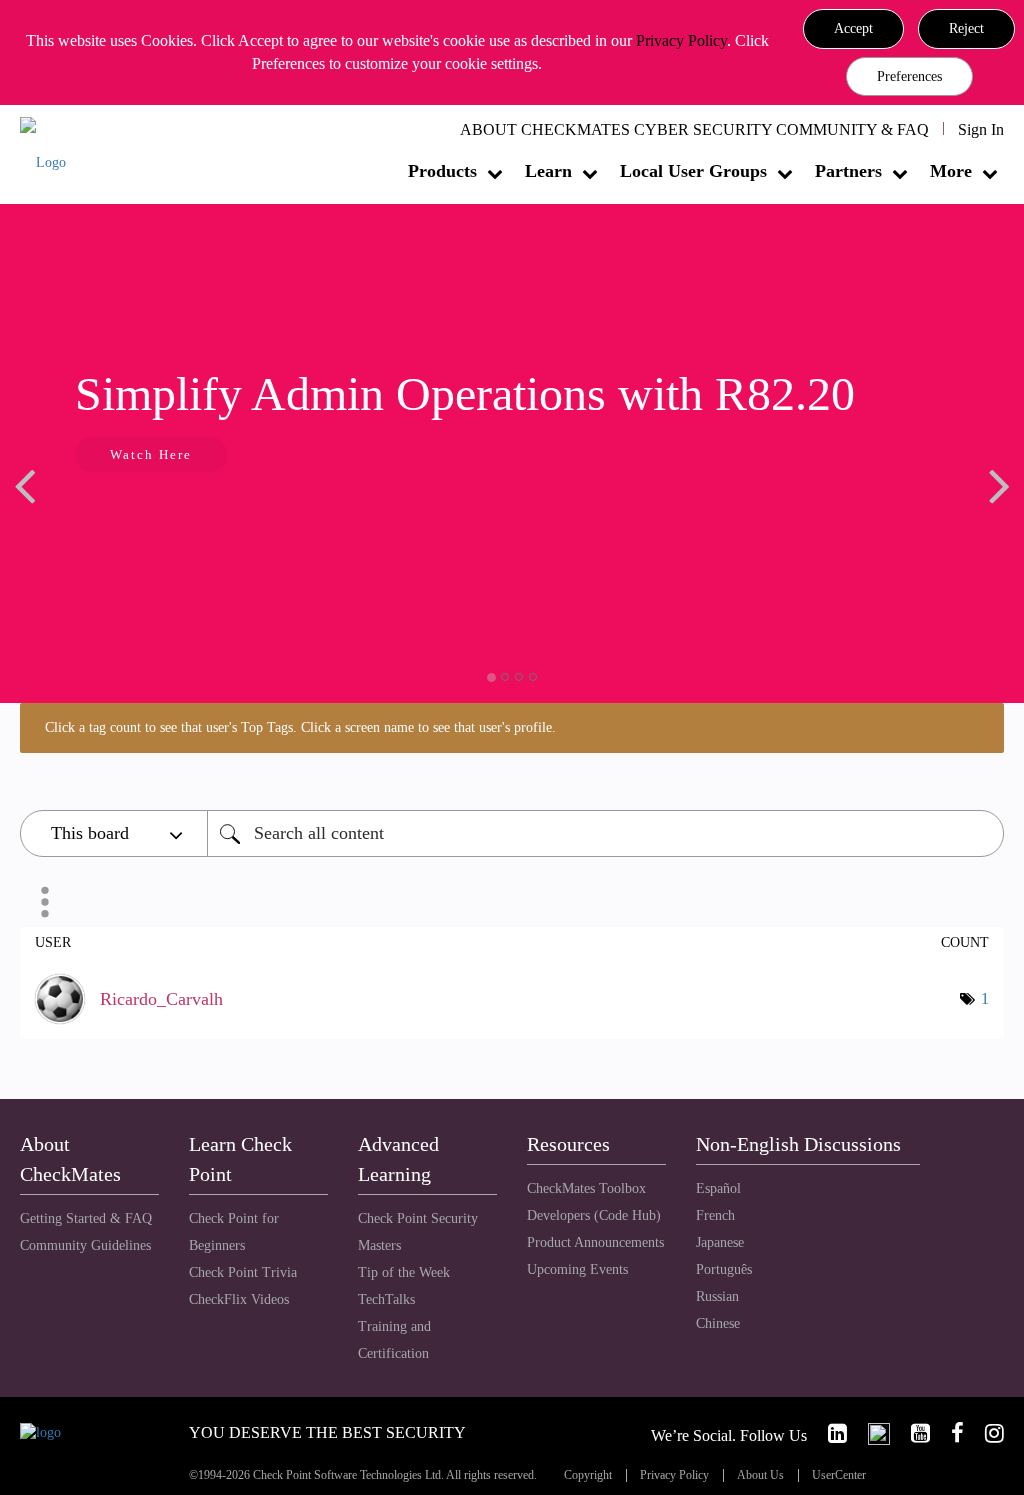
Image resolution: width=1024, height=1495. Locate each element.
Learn (548, 171)
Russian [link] (717, 1296)
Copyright (588, 1475)
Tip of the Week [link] (404, 1272)
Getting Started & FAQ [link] (86, 1218)
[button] (853, 29)
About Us (760, 1475)
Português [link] (724, 1269)
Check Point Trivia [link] (243, 1272)
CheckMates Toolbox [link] (586, 1188)
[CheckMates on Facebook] (949, 1433)
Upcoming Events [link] (577, 1269)
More (951, 171)
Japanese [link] (720, 1242)
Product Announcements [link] (595, 1242)
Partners (848, 171)
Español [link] (718, 1188)
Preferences (909, 76)
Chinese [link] (718, 1323)
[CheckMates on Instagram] (986, 1433)
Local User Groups (693, 171)
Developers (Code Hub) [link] (594, 1215)
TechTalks (386, 1299)
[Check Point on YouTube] (912, 1433)
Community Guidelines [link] (85, 1245)
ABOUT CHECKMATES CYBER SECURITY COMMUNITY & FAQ (694, 129)
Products (442, 171)
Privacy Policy (681, 40)
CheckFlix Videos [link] (239, 1299)
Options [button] (45, 902)
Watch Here (151, 454)
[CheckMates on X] (870, 1433)
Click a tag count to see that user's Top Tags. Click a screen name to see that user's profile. (300, 727)
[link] (829, 1433)
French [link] (715, 1215)
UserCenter (839, 1475)
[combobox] (605, 833)
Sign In (981, 129)
